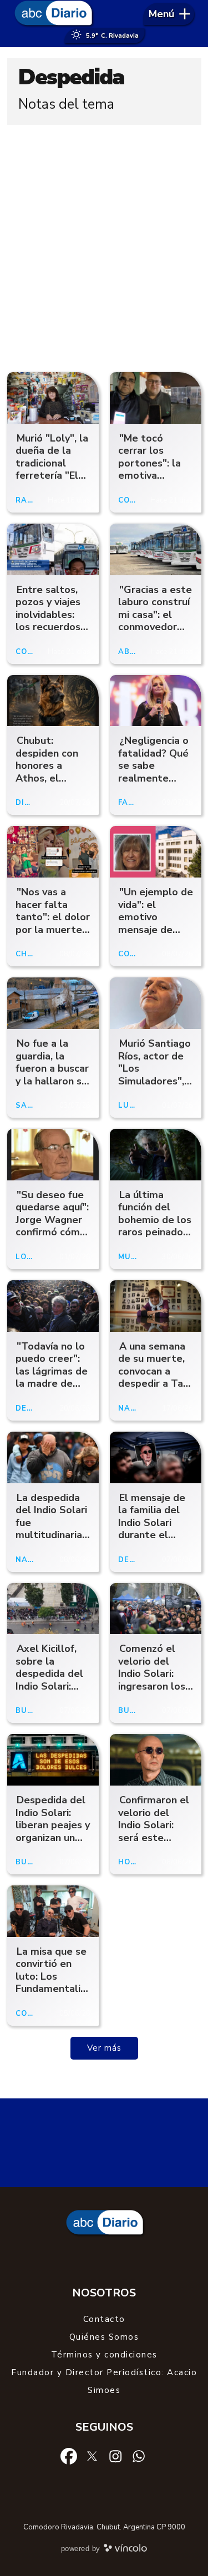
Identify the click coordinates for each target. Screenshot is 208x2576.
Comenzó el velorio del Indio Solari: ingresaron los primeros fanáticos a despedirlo (152, 1686)
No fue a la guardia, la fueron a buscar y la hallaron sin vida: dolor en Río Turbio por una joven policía (52, 1087)
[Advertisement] (104, 245)
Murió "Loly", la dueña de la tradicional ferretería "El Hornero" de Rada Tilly (52, 470)
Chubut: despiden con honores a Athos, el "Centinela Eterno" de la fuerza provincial (47, 784)
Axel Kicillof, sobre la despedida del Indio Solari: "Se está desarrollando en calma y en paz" (49, 1692)
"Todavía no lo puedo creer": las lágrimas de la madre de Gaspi (52, 1371)
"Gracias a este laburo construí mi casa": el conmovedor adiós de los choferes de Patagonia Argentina (155, 633)
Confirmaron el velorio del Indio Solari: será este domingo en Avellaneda (154, 1831)
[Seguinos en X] (92, 2456)
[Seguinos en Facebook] (69, 2456)
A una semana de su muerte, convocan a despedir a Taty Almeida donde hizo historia (156, 1378)
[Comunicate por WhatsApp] (139, 2456)
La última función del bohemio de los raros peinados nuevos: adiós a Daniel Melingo (155, 1226)
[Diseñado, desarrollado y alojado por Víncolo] (125, 2550)
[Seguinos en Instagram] (115, 2456)
